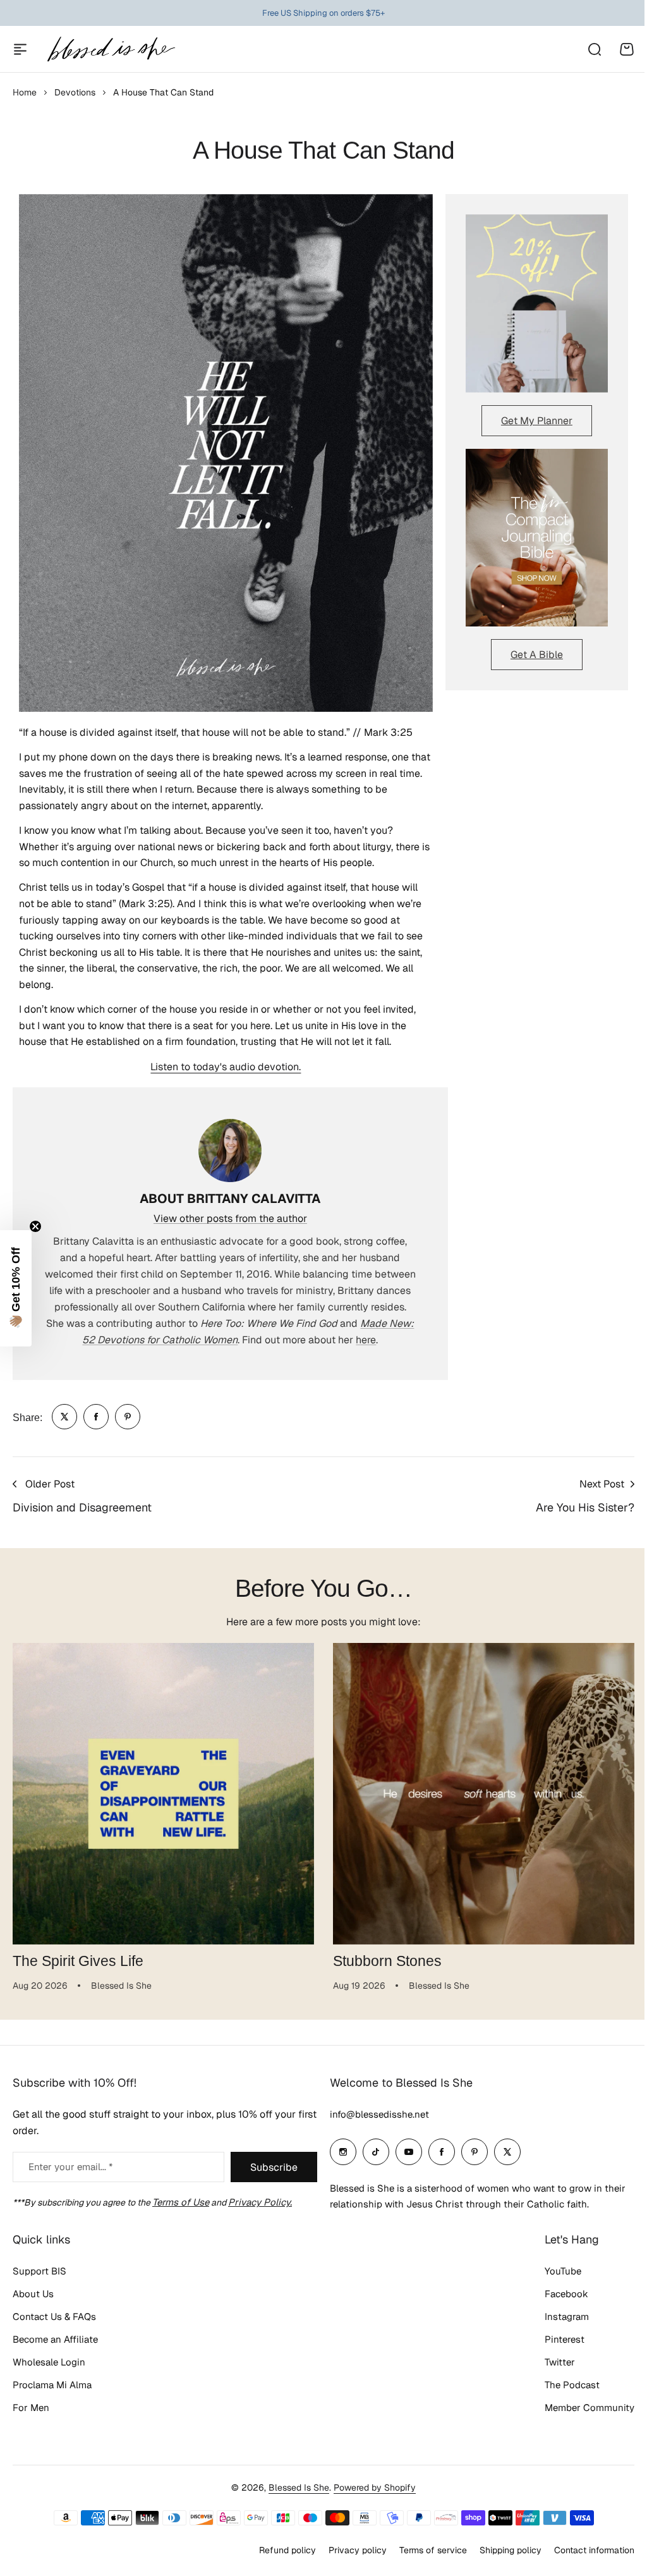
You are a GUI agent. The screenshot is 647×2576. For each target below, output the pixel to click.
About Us (33, 2302)
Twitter (550, 2370)
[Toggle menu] (20, 49)
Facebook (557, 2302)
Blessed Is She (294, 2496)
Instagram (557, 2325)
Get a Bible (537, 655)
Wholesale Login (49, 2370)
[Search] (594, 49)
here (366, 1340)
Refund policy (278, 2558)
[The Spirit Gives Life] (163, 1794)
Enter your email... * (70, 2175)
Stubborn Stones (387, 1961)
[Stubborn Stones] (484, 1794)
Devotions (75, 92)
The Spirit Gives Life (78, 1961)
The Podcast (563, 2393)
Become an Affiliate (55, 2347)
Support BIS (39, 2279)
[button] (16, 1288)
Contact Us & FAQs (54, 2325)
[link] (64, 1417)
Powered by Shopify (370, 2496)
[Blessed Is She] (111, 49)
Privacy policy (348, 2558)
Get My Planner (537, 421)
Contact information (585, 2558)
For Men (31, 2416)
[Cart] (627, 49)
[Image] (537, 303)
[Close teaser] (35, 1226)
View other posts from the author (230, 1218)
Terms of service (424, 2558)
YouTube (553, 2279)
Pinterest (555, 2347)
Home (25, 92)
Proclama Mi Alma (52, 2393)
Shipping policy (501, 2558)
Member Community (580, 2416)
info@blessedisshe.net (375, 2122)
